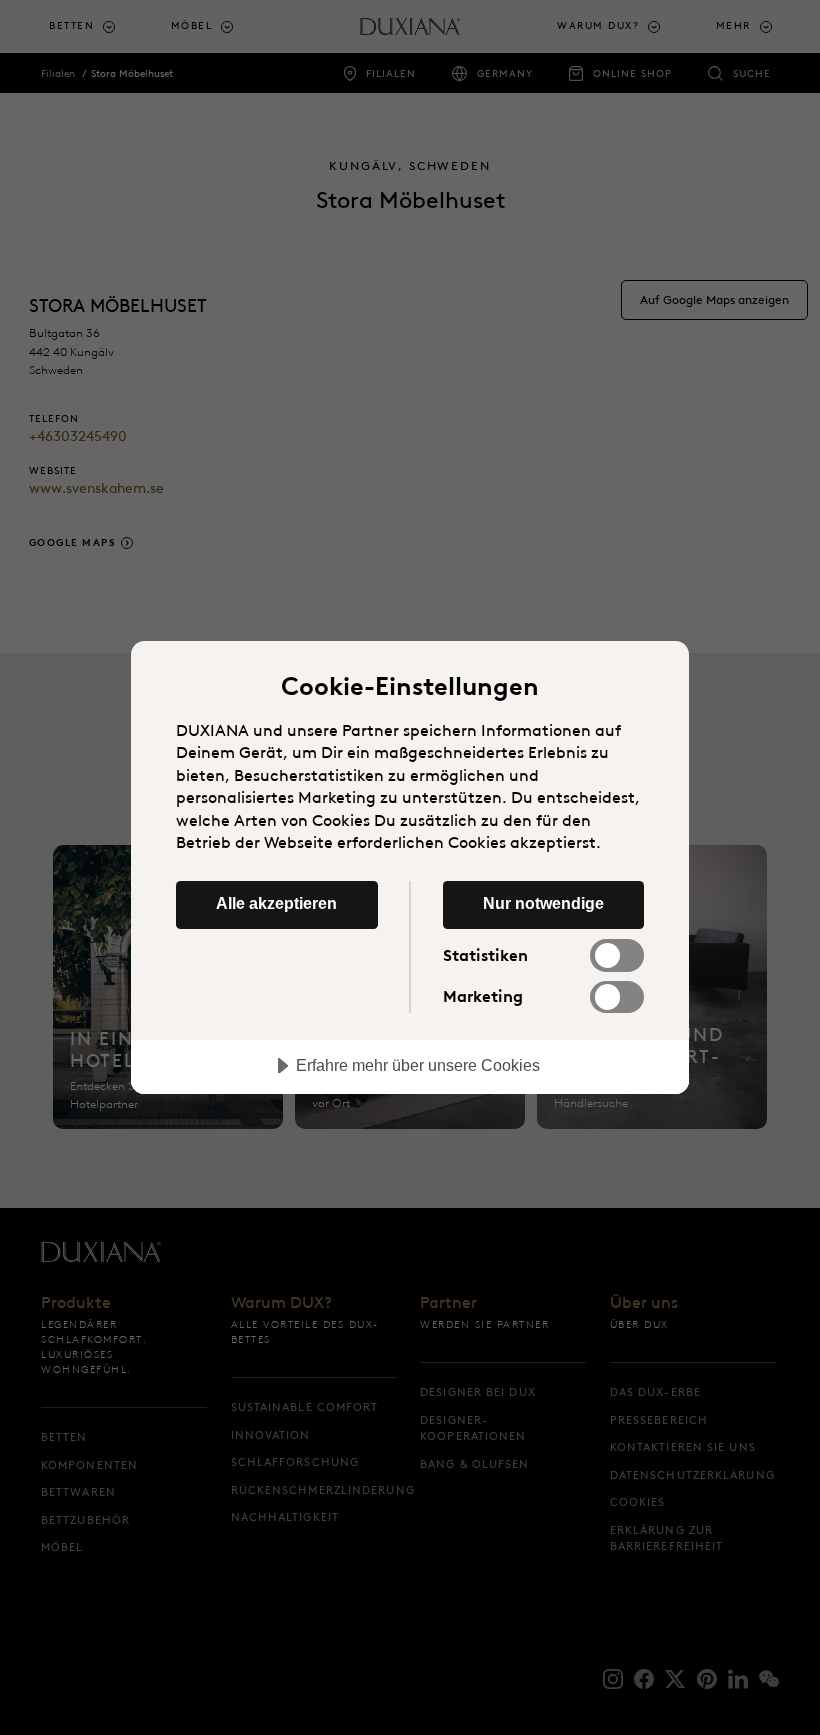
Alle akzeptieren (276, 903)
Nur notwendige (543, 903)
